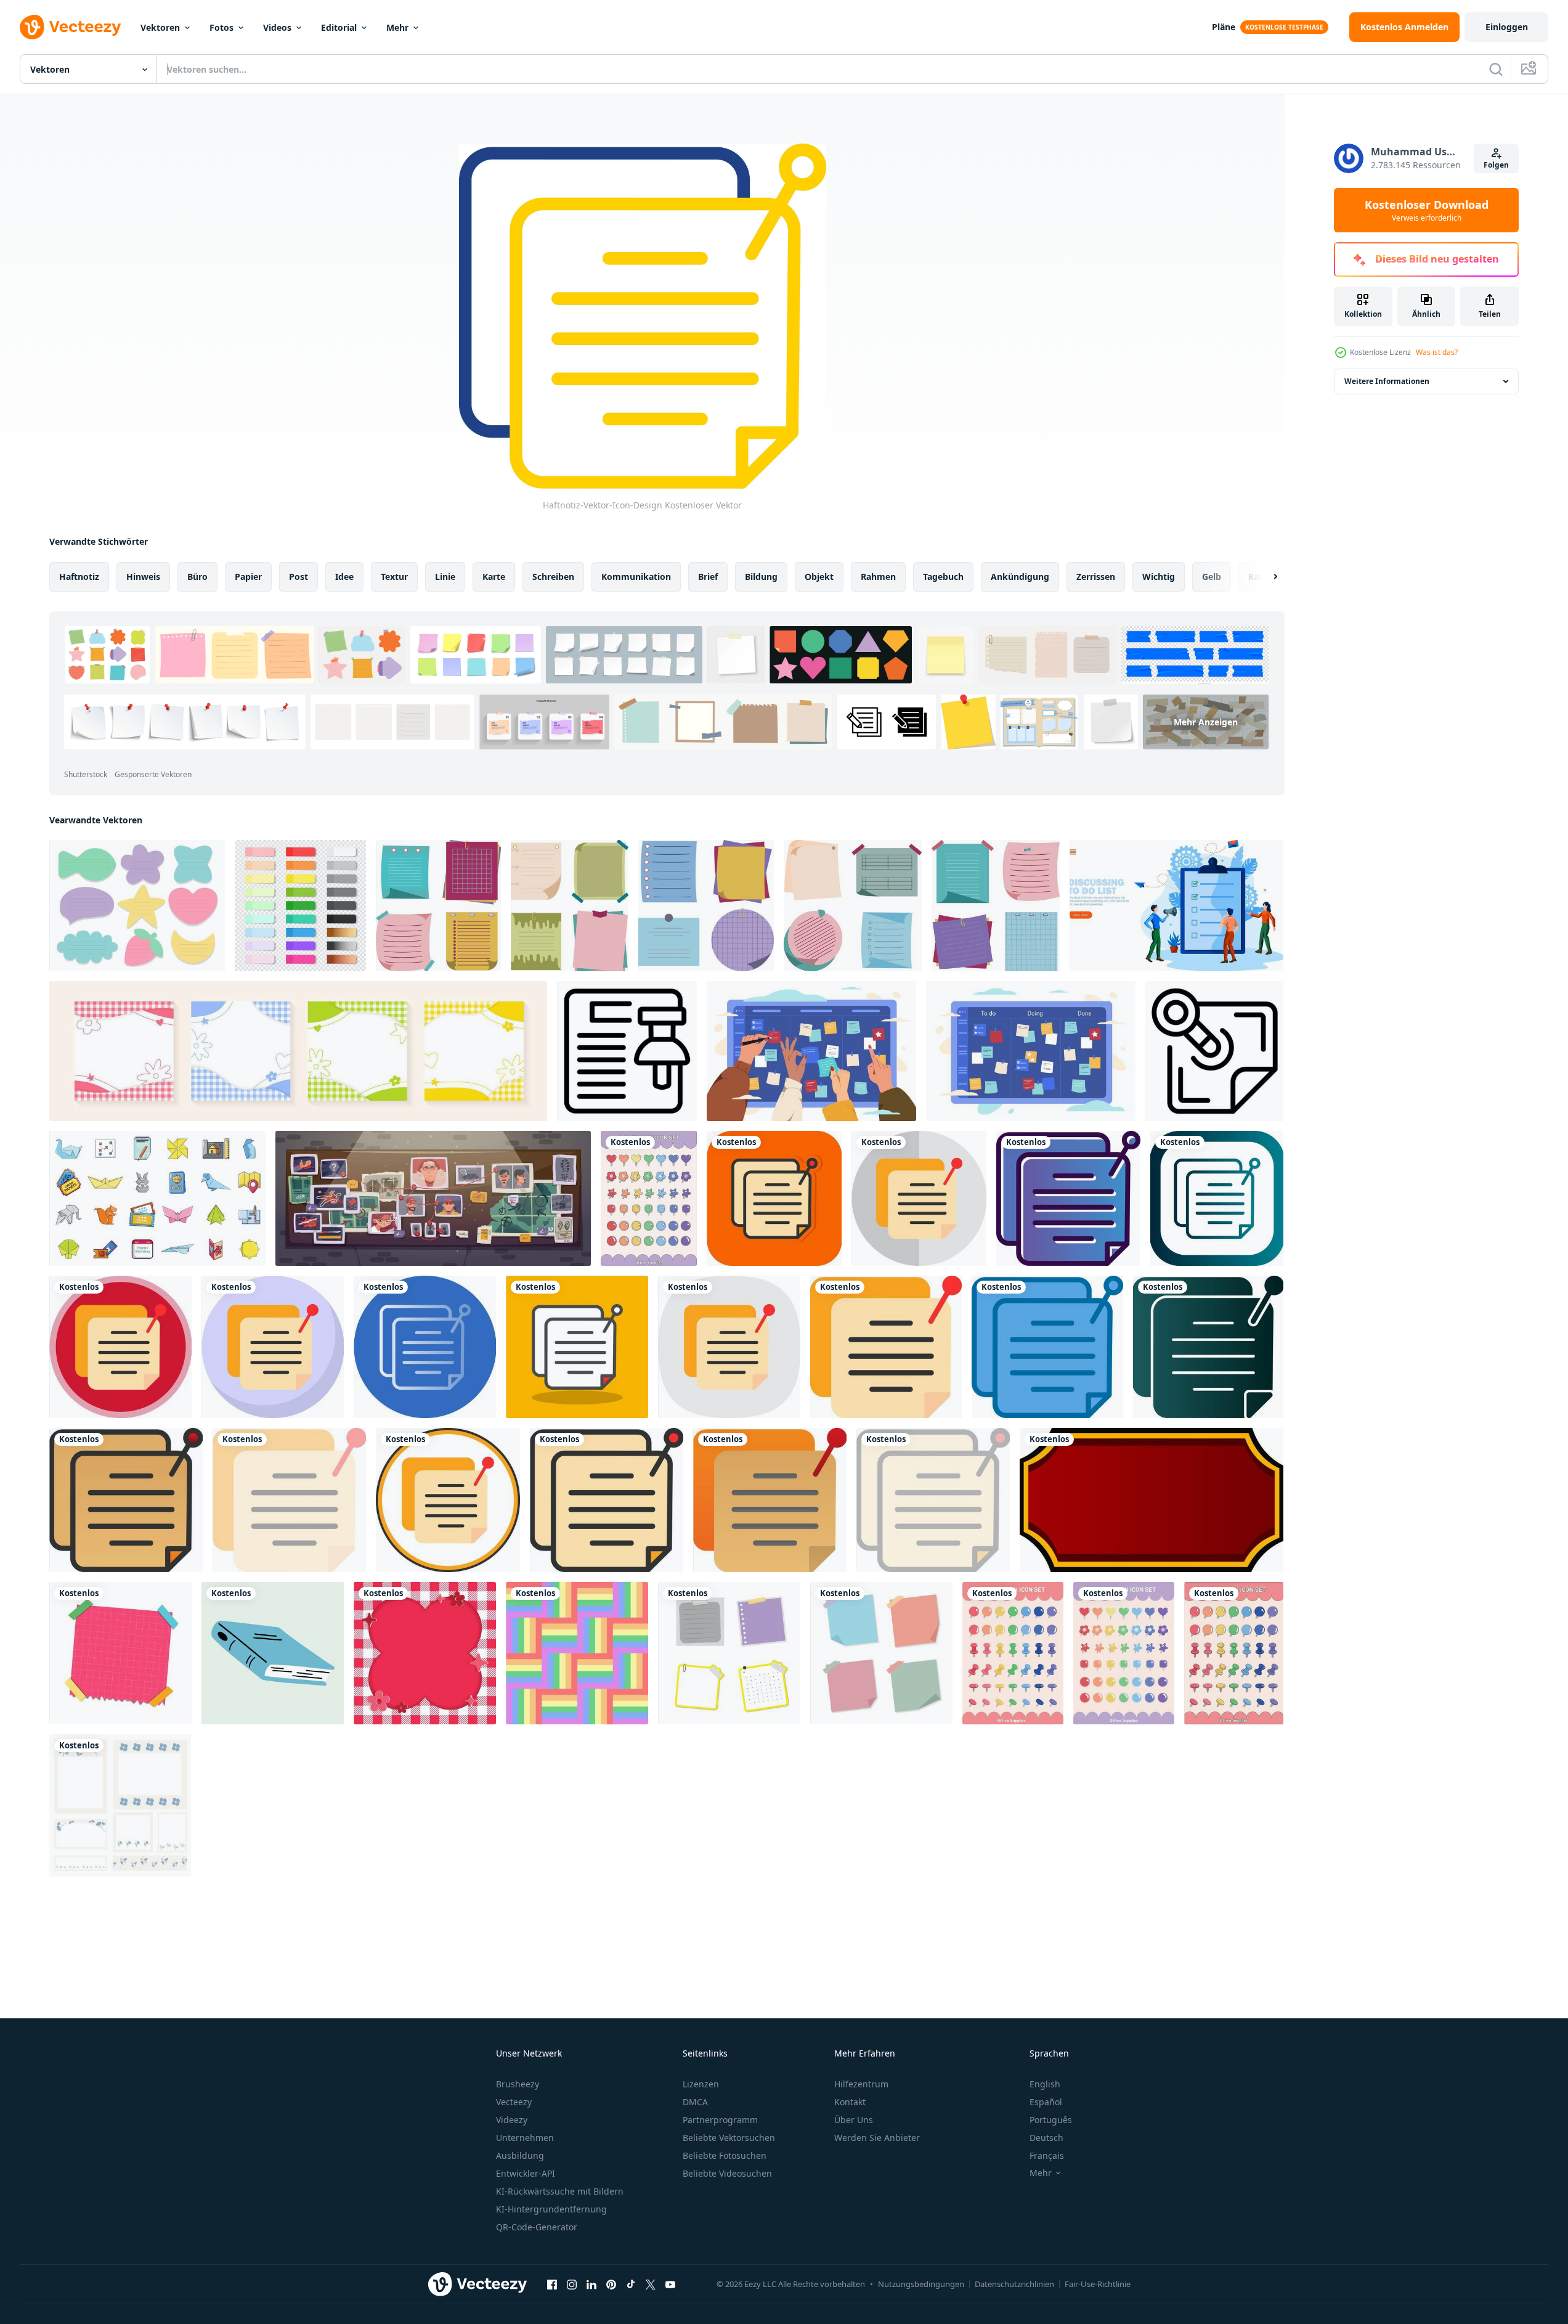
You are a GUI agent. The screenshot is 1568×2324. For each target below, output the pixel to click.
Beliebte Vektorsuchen (729, 2138)
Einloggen (1507, 27)
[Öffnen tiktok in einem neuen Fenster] (631, 2284)
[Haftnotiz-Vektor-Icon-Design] (774, 1198)
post (299, 577)
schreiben (553, 577)
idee (344, 577)
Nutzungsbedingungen (921, 2284)
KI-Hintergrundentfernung (551, 2209)
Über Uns (854, 2120)
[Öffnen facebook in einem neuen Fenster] (552, 2284)
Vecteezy (514, 2102)
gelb (1212, 577)
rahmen (878, 577)
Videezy (512, 2120)
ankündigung (1020, 577)
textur (394, 577)
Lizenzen (701, 2084)
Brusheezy (518, 2084)
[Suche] (1496, 69)
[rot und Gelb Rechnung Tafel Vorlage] (1152, 1500)
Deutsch (1046, 2138)
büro (197, 577)
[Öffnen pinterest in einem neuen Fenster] (611, 2284)
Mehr (397, 27)
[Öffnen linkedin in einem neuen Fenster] (591, 2284)
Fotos (221, 27)
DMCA (695, 2102)
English (1045, 2084)
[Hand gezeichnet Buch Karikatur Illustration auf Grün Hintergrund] (273, 1653)
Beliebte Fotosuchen (725, 2155)
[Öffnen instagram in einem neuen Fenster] (572, 2284)
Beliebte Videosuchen (727, 2173)
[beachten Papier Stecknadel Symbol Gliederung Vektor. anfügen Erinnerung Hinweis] (627, 1051)
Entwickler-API (526, 2173)
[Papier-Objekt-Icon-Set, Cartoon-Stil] (157, 1198)
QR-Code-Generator (537, 2227)
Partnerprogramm (720, 2120)
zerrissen (1096, 577)
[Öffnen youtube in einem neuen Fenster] (670, 2284)
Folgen (1496, 165)
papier (248, 577)
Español (1046, 2102)
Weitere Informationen (1387, 381)
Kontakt (850, 2102)
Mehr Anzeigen (1206, 722)
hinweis (143, 577)
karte (494, 577)
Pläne (1224, 27)
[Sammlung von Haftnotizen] (881, 1653)
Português (1051, 2120)
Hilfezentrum (861, 2084)
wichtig (1159, 577)
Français (1047, 2155)
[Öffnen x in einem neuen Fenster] (651, 2284)
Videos (277, 27)
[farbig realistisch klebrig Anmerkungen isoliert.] (300, 906)
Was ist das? (1437, 352)
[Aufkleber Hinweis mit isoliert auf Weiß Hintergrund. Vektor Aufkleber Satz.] (438, 906)
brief (708, 577)
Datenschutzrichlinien (1014, 2284)
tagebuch (943, 577)
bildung (761, 577)
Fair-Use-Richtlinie (1098, 2284)
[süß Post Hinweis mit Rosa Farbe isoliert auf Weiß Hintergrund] (120, 1653)
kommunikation (636, 577)
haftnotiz (79, 577)
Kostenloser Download (1427, 210)
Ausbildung (520, 2155)
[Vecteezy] (70, 27)
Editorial (339, 27)
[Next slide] (1265, 577)
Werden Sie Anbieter (877, 2138)
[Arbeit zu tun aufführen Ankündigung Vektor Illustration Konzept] (1176, 906)
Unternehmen (525, 2138)
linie (445, 577)
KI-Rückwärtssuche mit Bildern (560, 2191)
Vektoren (160, 27)
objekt (819, 577)
